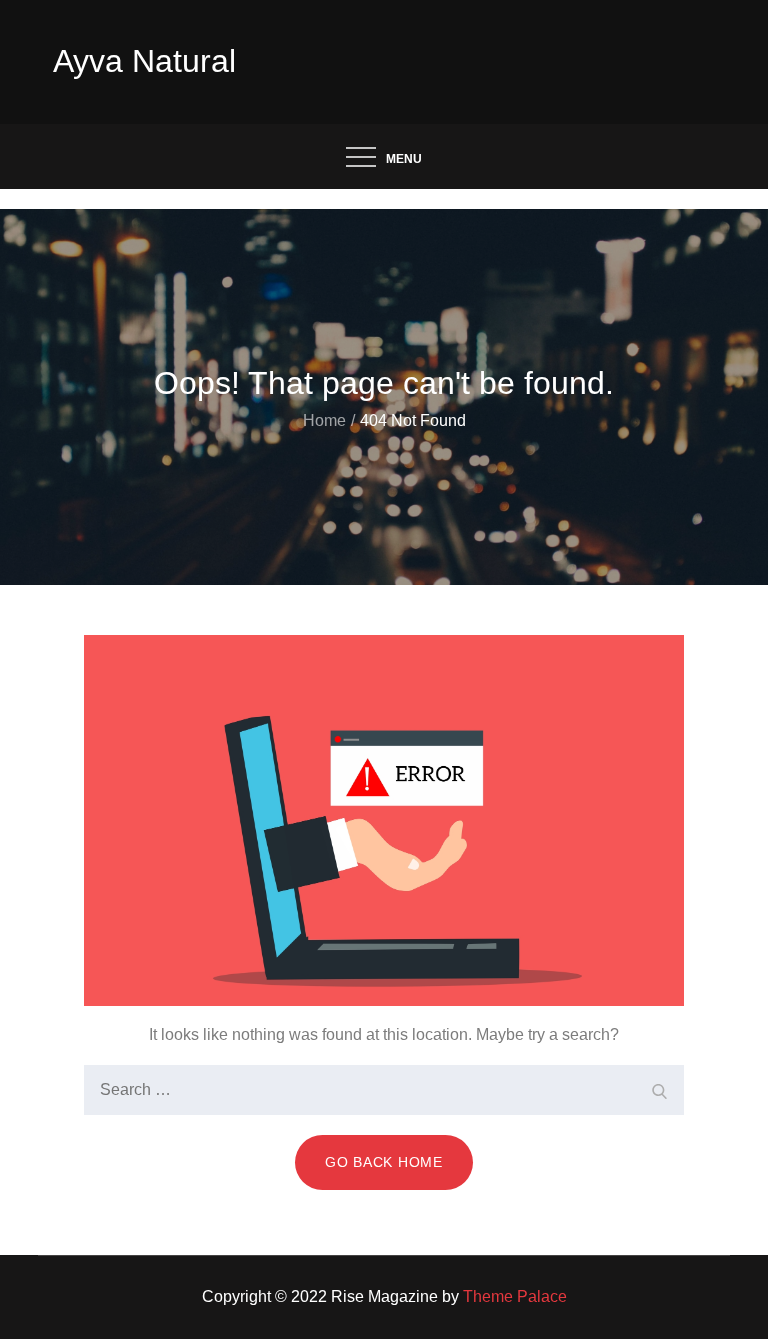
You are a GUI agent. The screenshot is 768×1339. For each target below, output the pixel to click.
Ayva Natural (144, 61)
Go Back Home (383, 1162)
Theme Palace (515, 1296)
